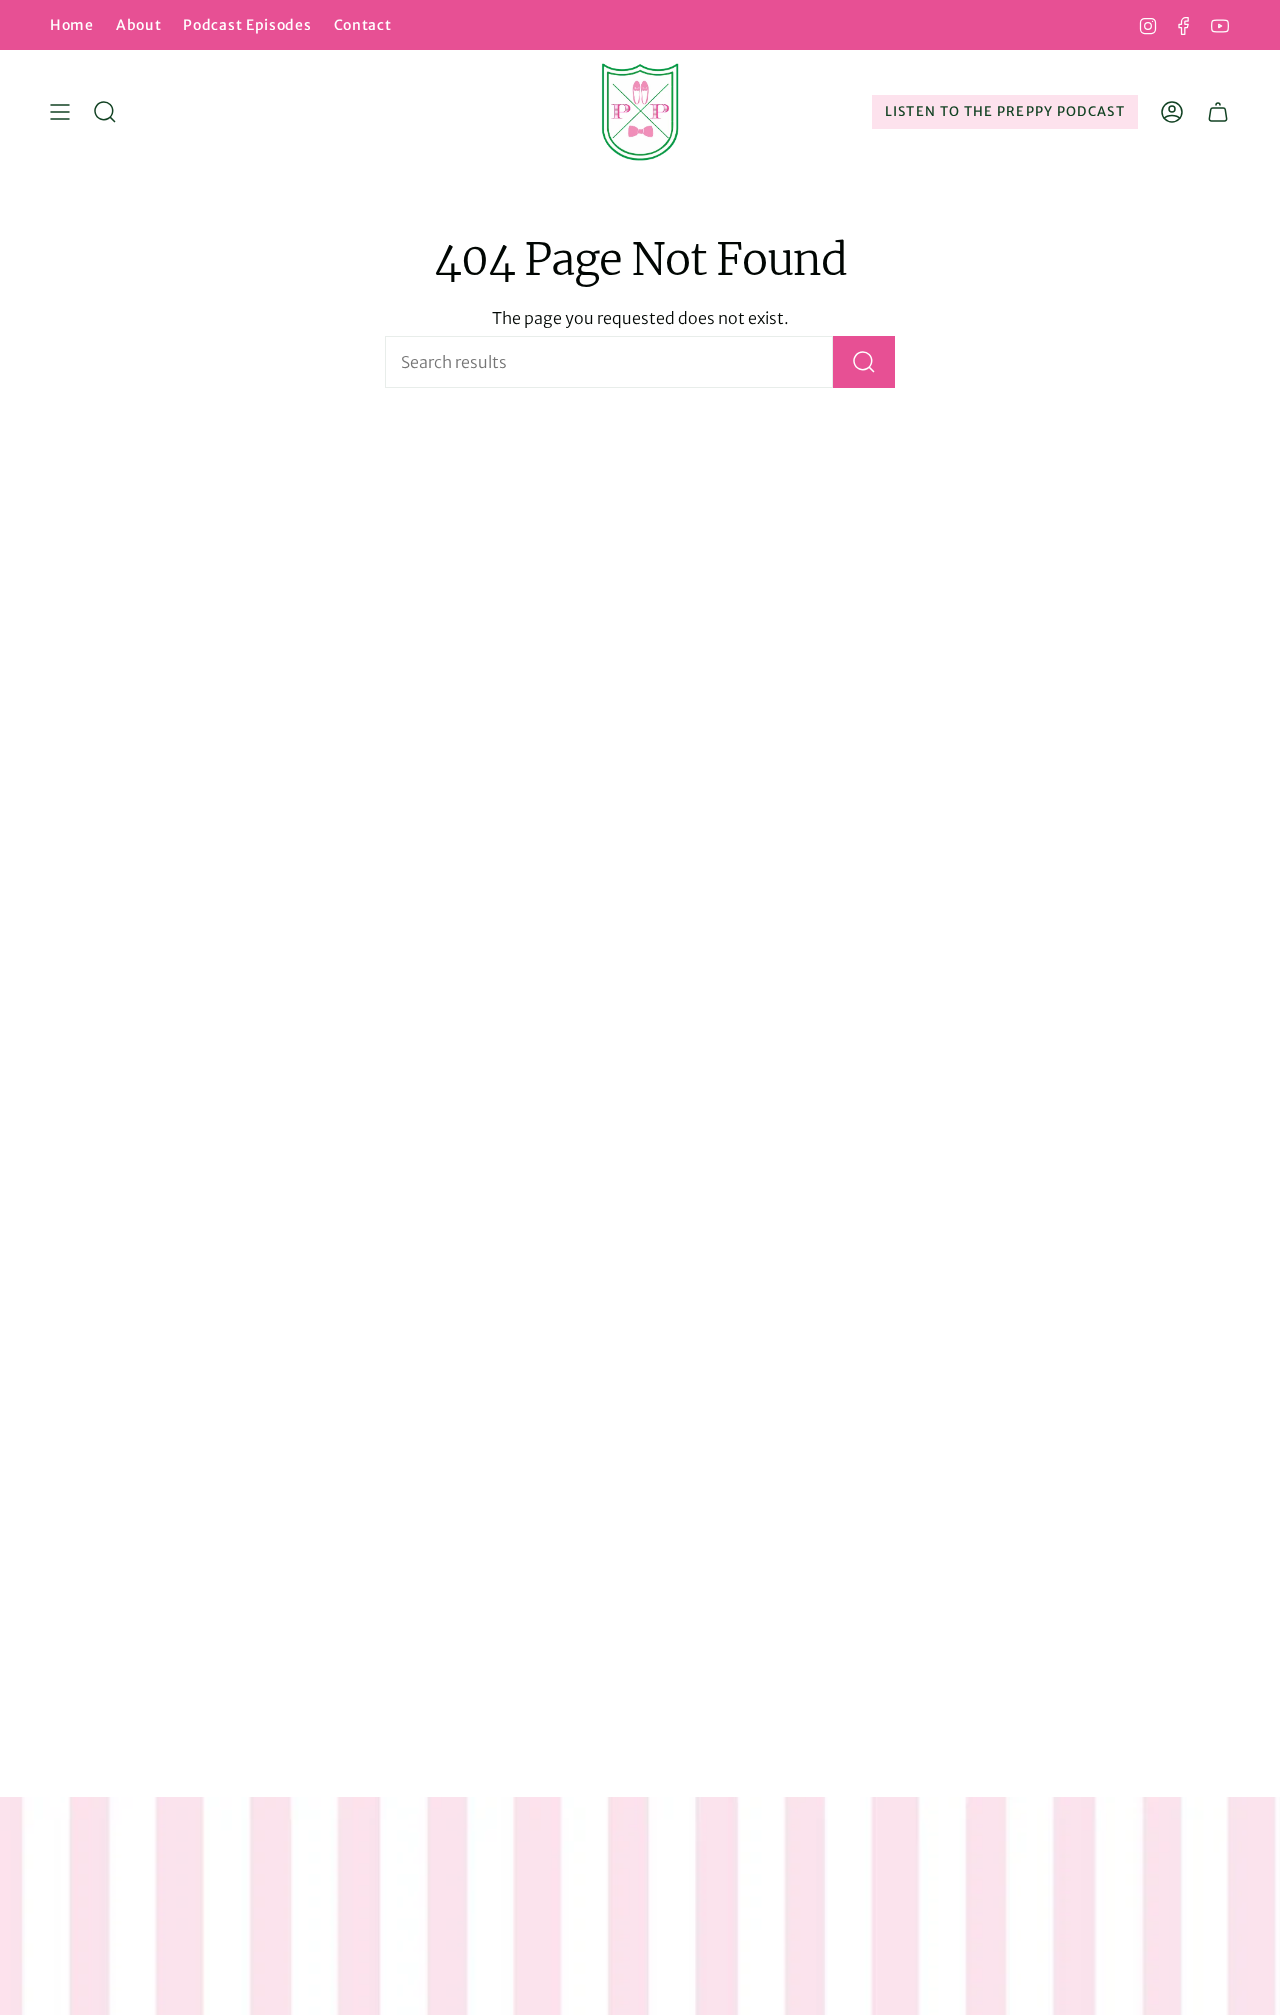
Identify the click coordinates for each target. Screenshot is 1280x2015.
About (139, 25)
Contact (363, 25)
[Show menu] (60, 112)
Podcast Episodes (247, 25)
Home (72, 25)
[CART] (1218, 112)
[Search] (864, 362)
